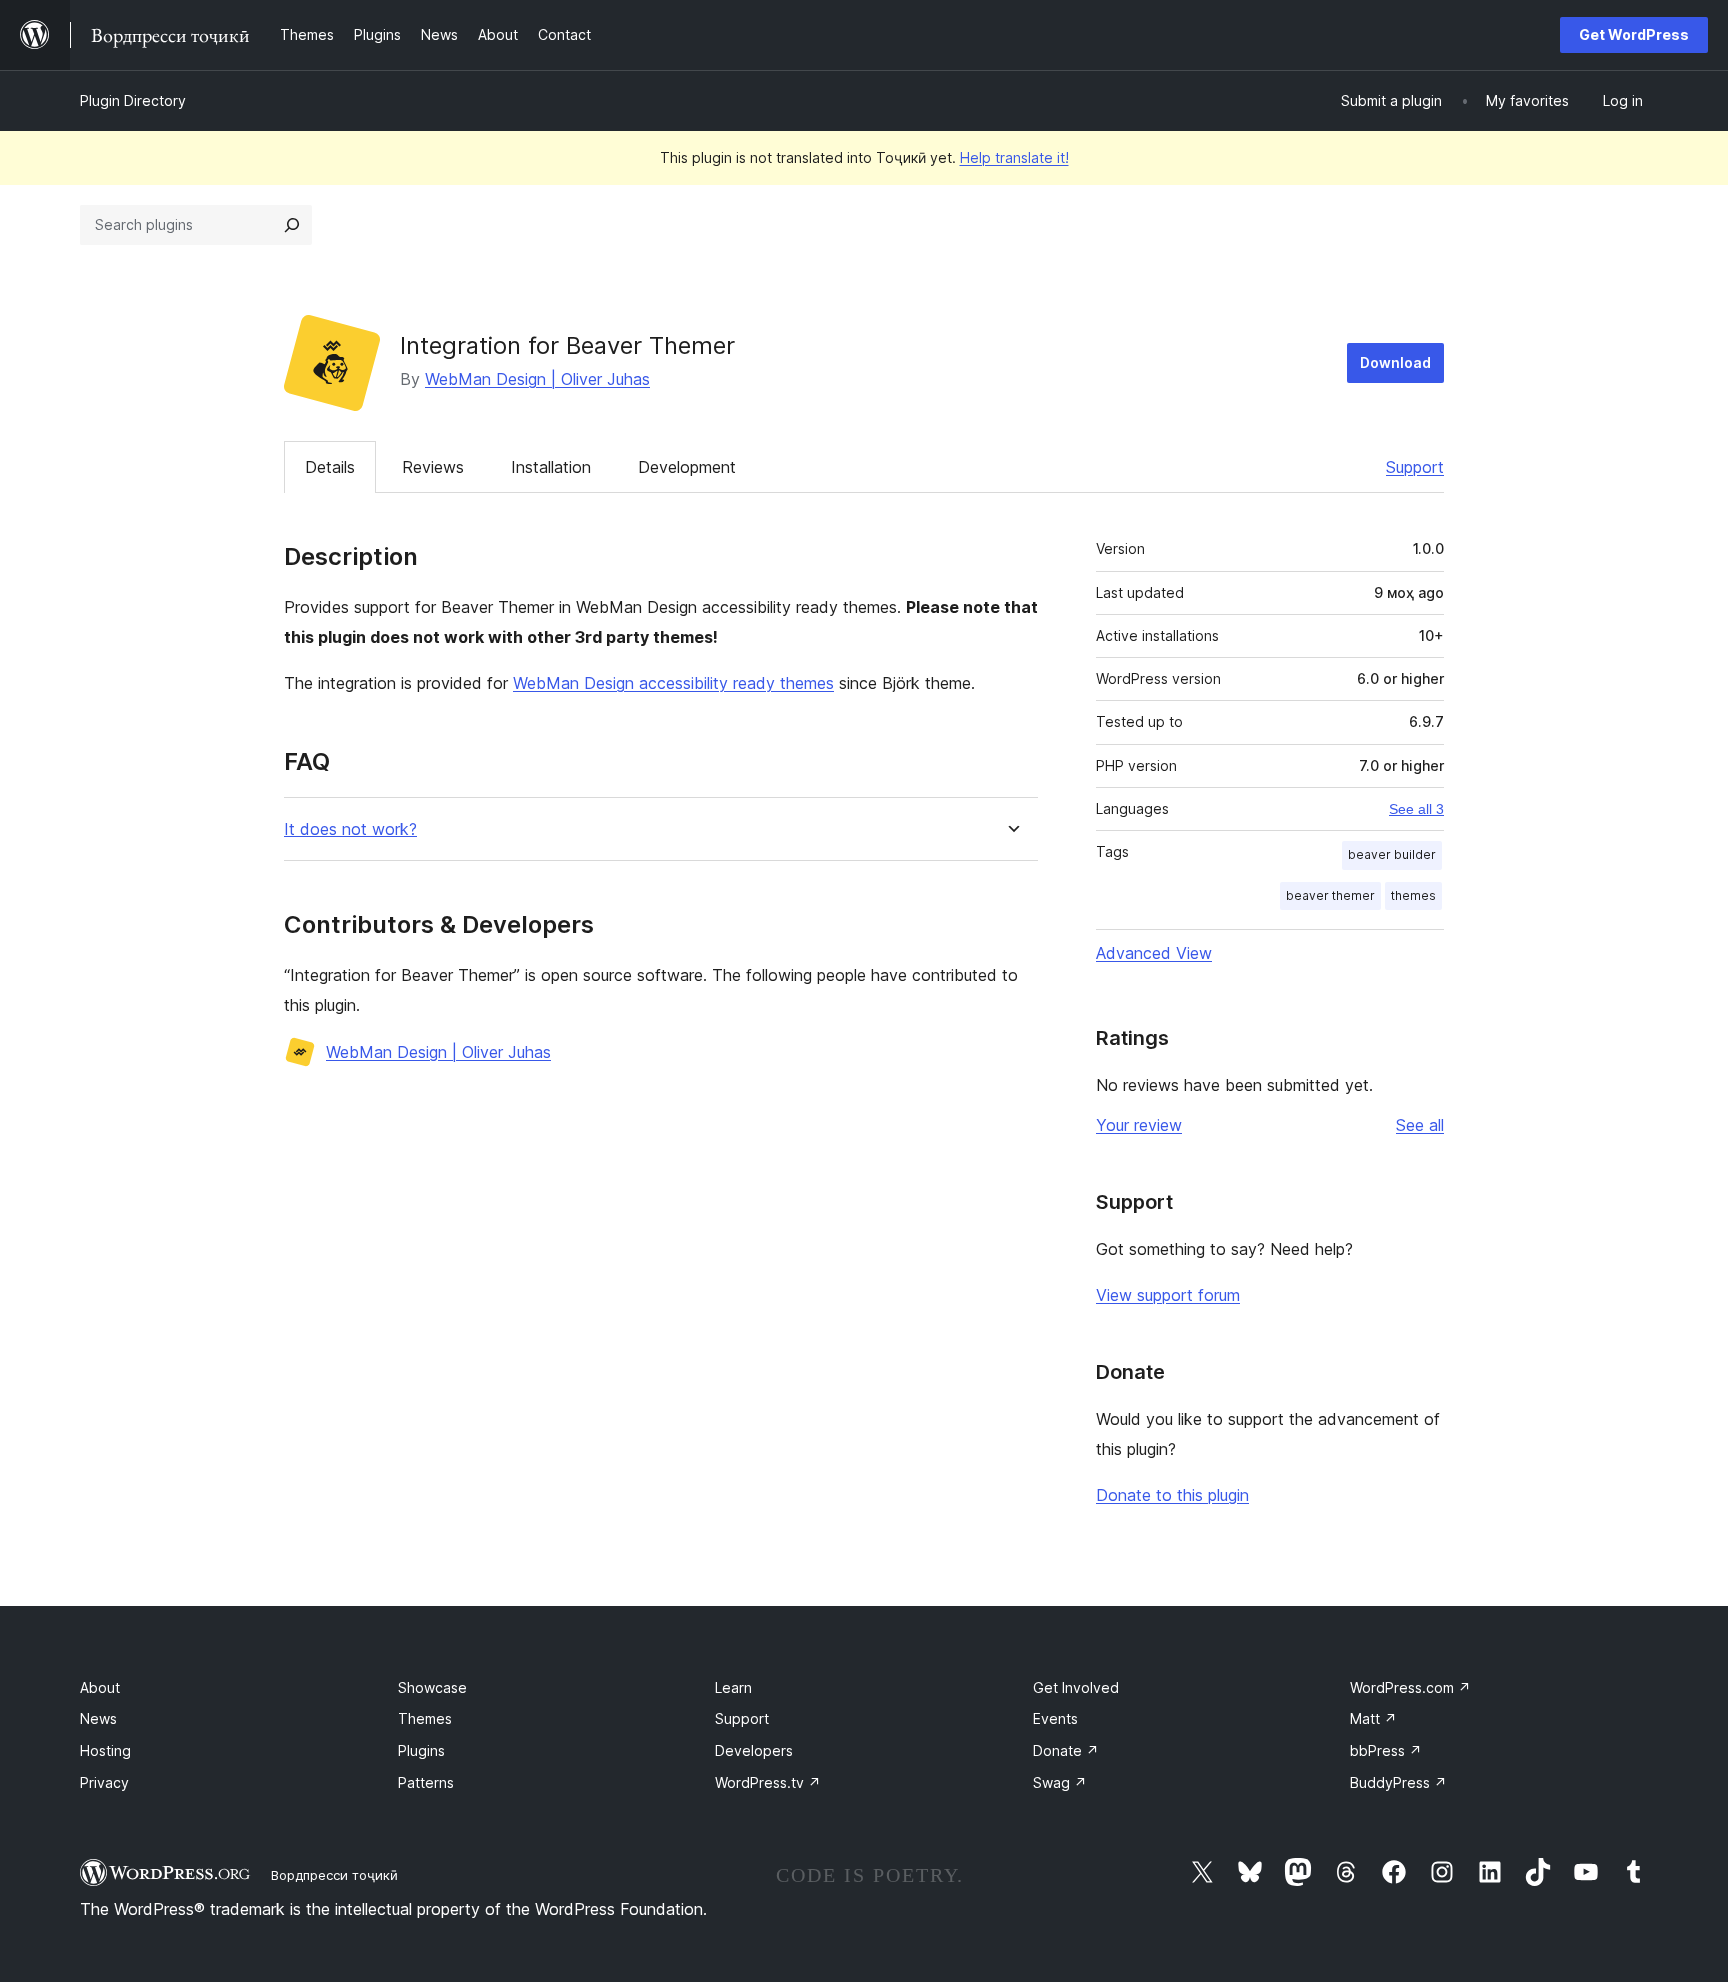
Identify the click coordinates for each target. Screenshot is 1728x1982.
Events (1055, 1718)
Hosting (105, 1750)
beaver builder (1392, 854)
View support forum (1168, 1295)
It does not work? (350, 829)
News (98, 1718)
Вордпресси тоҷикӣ (334, 1875)
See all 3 (1416, 809)
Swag (1060, 1782)
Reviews (433, 467)
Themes (425, 1718)
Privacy (104, 1782)
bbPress (1386, 1750)
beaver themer (1330, 895)
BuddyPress (1398, 1782)
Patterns (426, 1782)
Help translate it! (1014, 157)
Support (1415, 467)
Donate (1066, 1750)
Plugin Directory (133, 100)
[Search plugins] (292, 225)
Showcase (432, 1687)
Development (687, 467)
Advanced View (1154, 953)
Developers (754, 1750)
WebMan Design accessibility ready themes (673, 683)
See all (1420, 1125)
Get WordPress (1634, 34)
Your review (1139, 1125)
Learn (733, 1687)
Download (1395, 362)
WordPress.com (1410, 1687)
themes (1413, 895)
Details (330, 467)
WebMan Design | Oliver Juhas (537, 379)
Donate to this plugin (1172, 1495)
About (100, 1687)
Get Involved (1076, 1687)
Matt (1373, 1718)
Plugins (421, 1750)
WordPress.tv (768, 1782)
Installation (551, 467)
